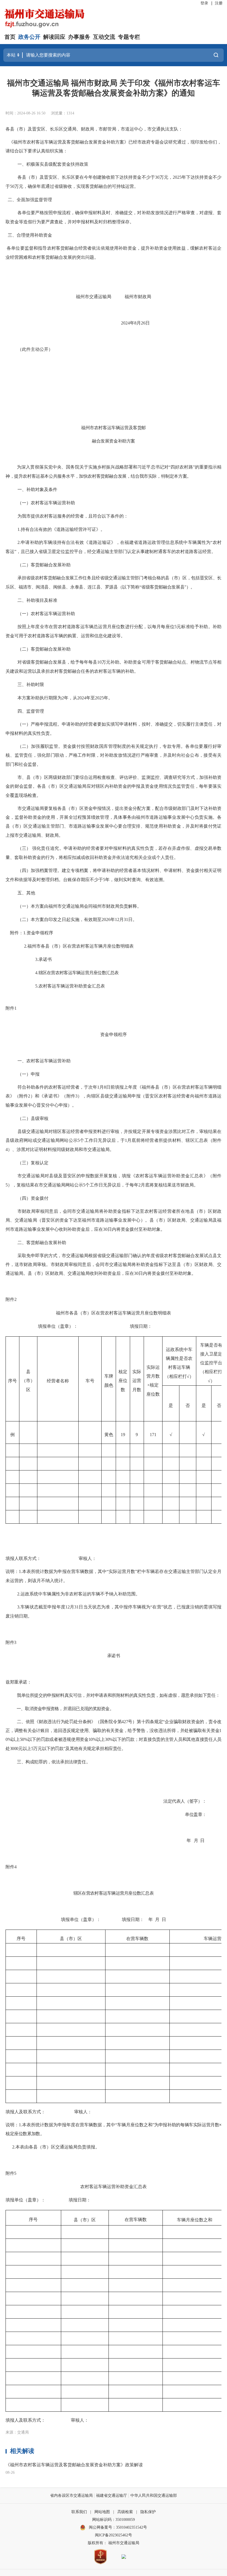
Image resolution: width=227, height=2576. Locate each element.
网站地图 (102, 2512)
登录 (204, 3)
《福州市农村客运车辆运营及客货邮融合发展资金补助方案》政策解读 (74, 2465)
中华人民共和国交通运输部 (154, 2496)
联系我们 (79, 2512)
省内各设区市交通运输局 (71, 2496)
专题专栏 (129, 37)
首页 (10, 37)
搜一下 (216, 55)
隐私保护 (148, 2512)
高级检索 (125, 2512)
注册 (219, 3)
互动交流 (104, 37)
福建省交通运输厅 (112, 2496)
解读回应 (54, 37)
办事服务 (79, 37)
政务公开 (29, 37)
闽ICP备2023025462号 (114, 2535)
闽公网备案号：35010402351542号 (118, 2527)
